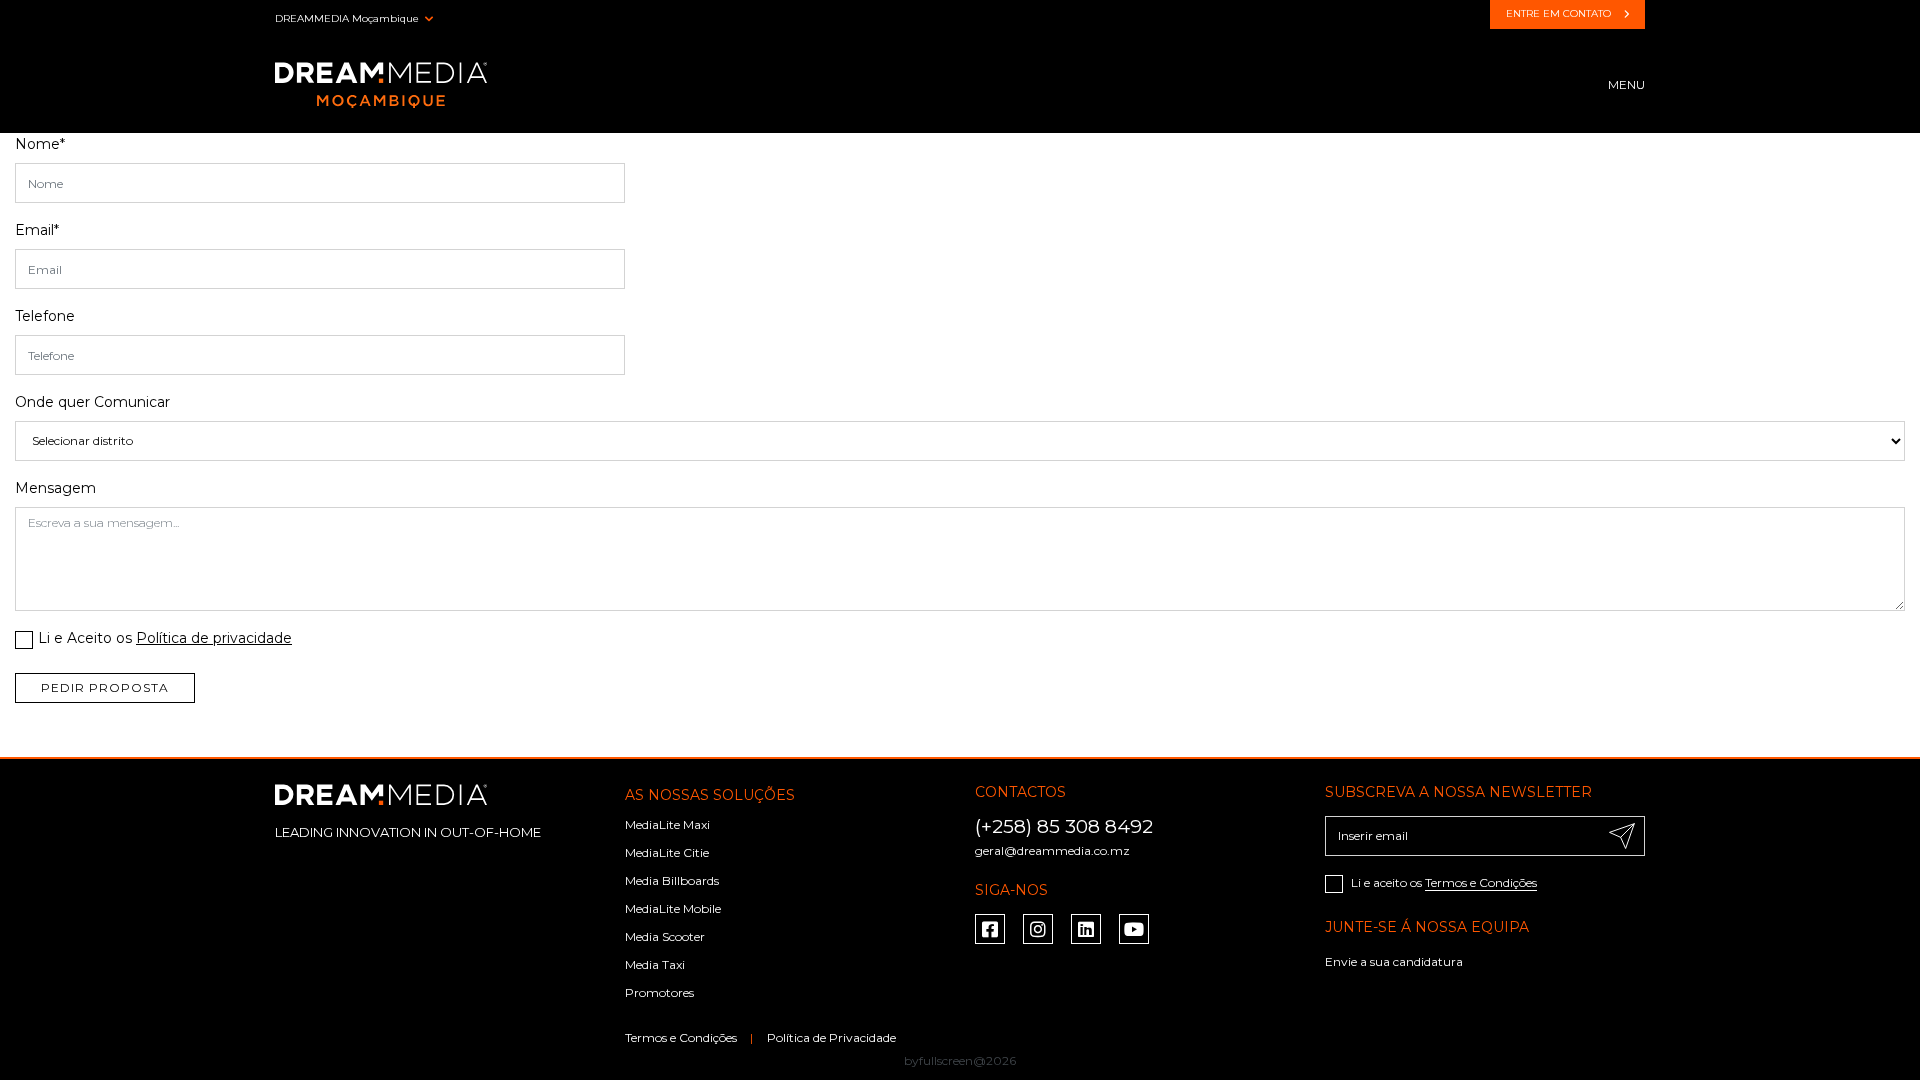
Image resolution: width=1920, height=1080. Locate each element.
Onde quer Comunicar (92, 402)
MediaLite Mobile (673, 908)
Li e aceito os (1442, 882)
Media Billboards (672, 880)
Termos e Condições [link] (682, 1037)
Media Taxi (655, 964)
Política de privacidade (214, 638)
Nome (40, 144)
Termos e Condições (1481, 882)
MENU (1626, 84)
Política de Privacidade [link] (831, 1037)
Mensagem (55, 488)
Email (37, 230)
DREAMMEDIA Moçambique (347, 18)
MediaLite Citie (667, 852)
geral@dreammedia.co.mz (1052, 850)
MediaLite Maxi (667, 824)
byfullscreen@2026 (960, 1060)
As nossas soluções (710, 795)
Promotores (659, 992)
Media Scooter (665, 936)
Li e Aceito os (165, 638)
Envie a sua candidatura (1394, 961)
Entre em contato (1560, 13)
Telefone (45, 316)
